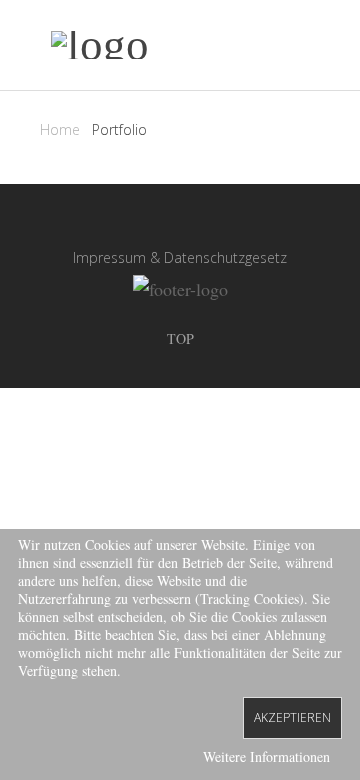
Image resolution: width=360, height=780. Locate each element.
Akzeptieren (292, 717)
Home (60, 129)
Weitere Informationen (266, 756)
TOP (180, 338)
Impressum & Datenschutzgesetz (180, 257)
